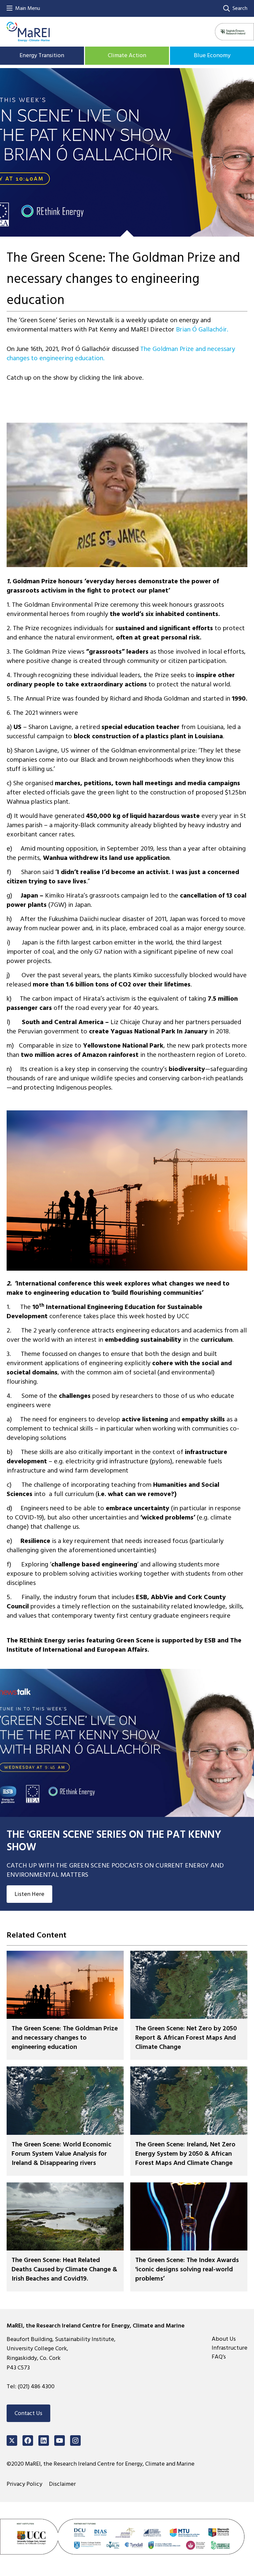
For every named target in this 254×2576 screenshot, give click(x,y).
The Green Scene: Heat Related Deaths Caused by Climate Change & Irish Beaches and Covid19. (64, 2270)
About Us (224, 2339)
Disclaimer (62, 2484)
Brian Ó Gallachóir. (202, 329)
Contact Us (28, 2413)
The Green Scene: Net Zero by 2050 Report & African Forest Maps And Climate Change (186, 2038)
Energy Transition (42, 55)
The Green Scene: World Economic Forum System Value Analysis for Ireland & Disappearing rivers (62, 2154)
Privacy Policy (24, 2484)
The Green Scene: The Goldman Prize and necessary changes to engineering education (65, 2038)
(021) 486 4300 (36, 2386)
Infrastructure (230, 2347)
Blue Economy (212, 55)
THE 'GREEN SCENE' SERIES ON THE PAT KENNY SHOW (114, 1841)
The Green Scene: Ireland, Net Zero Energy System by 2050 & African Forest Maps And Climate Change (185, 2154)
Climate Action (127, 55)
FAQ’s (219, 2356)
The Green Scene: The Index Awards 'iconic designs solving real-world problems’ (187, 2270)
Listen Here (29, 1894)
